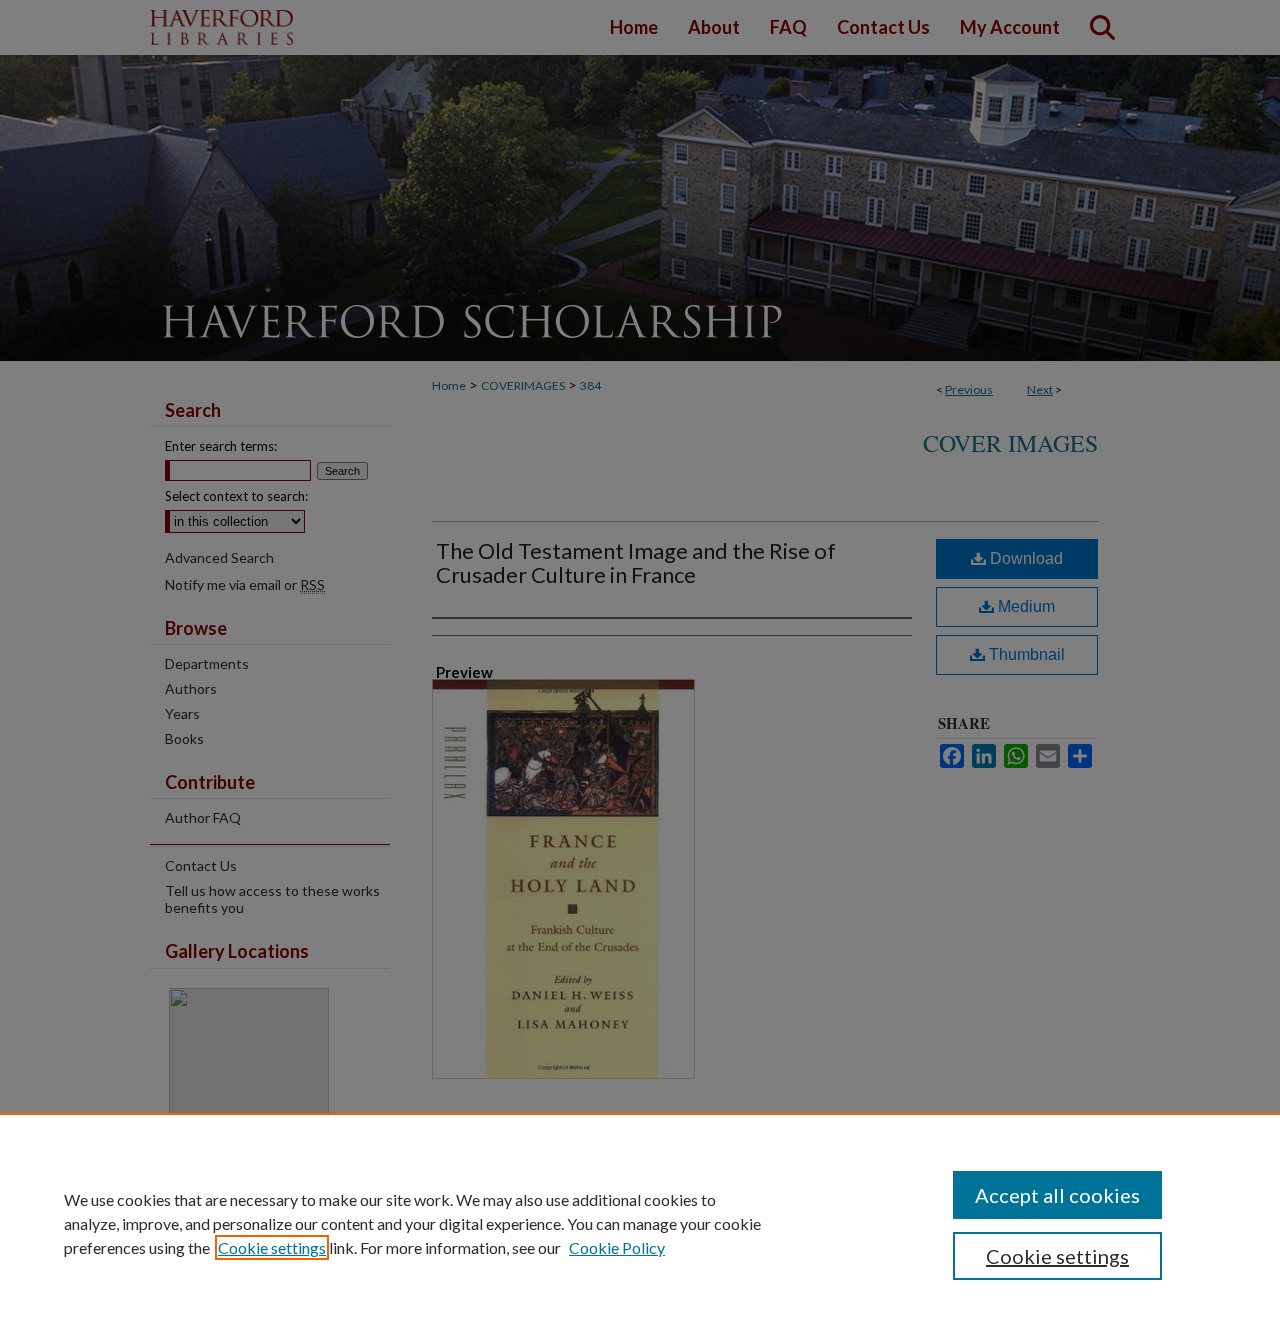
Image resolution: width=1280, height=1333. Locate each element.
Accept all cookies (1057, 1195)
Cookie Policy (617, 1247)
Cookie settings (272, 1247)
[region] (640, 1223)
